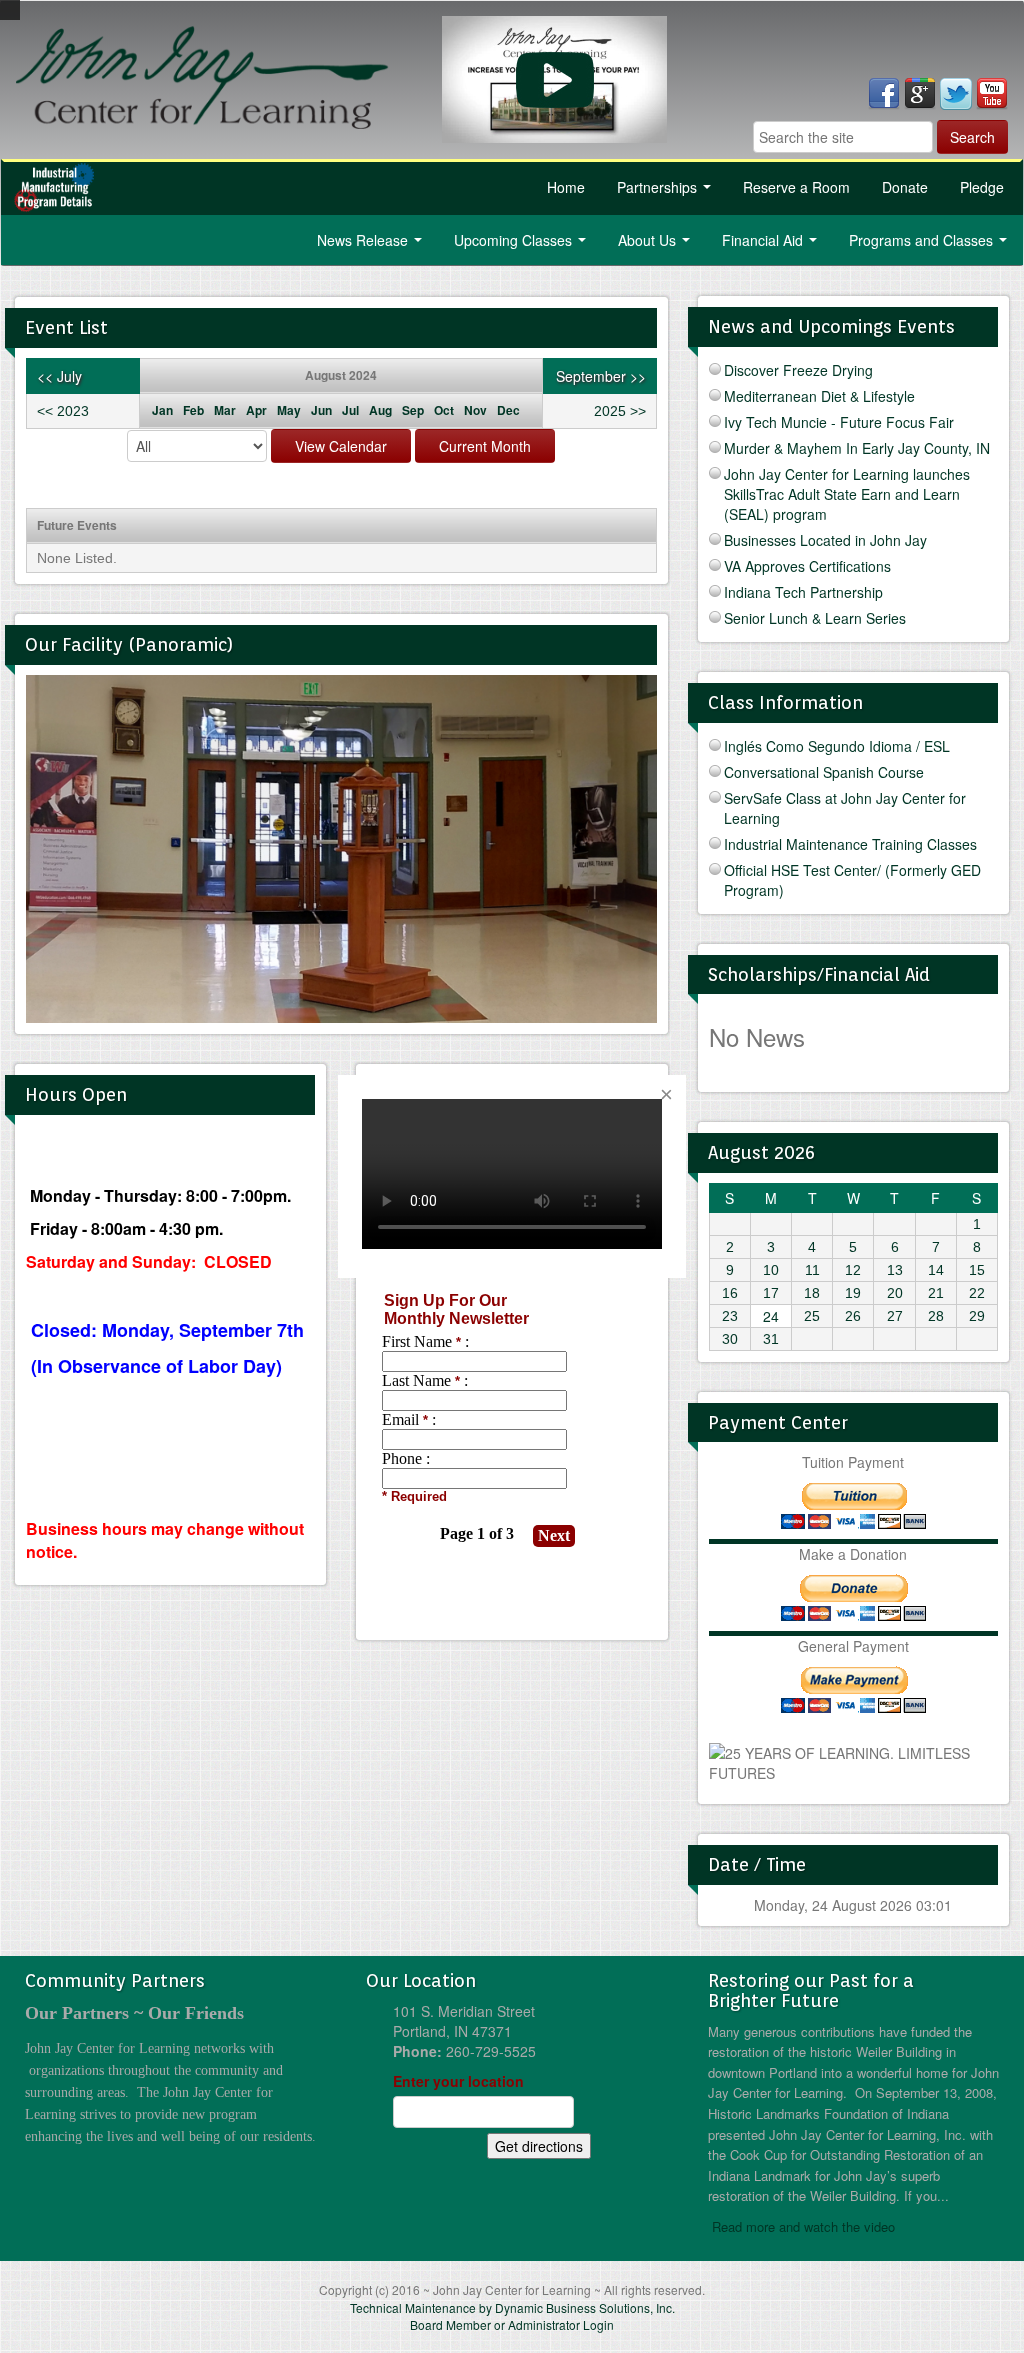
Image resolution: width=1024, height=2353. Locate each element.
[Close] (666, 1095)
